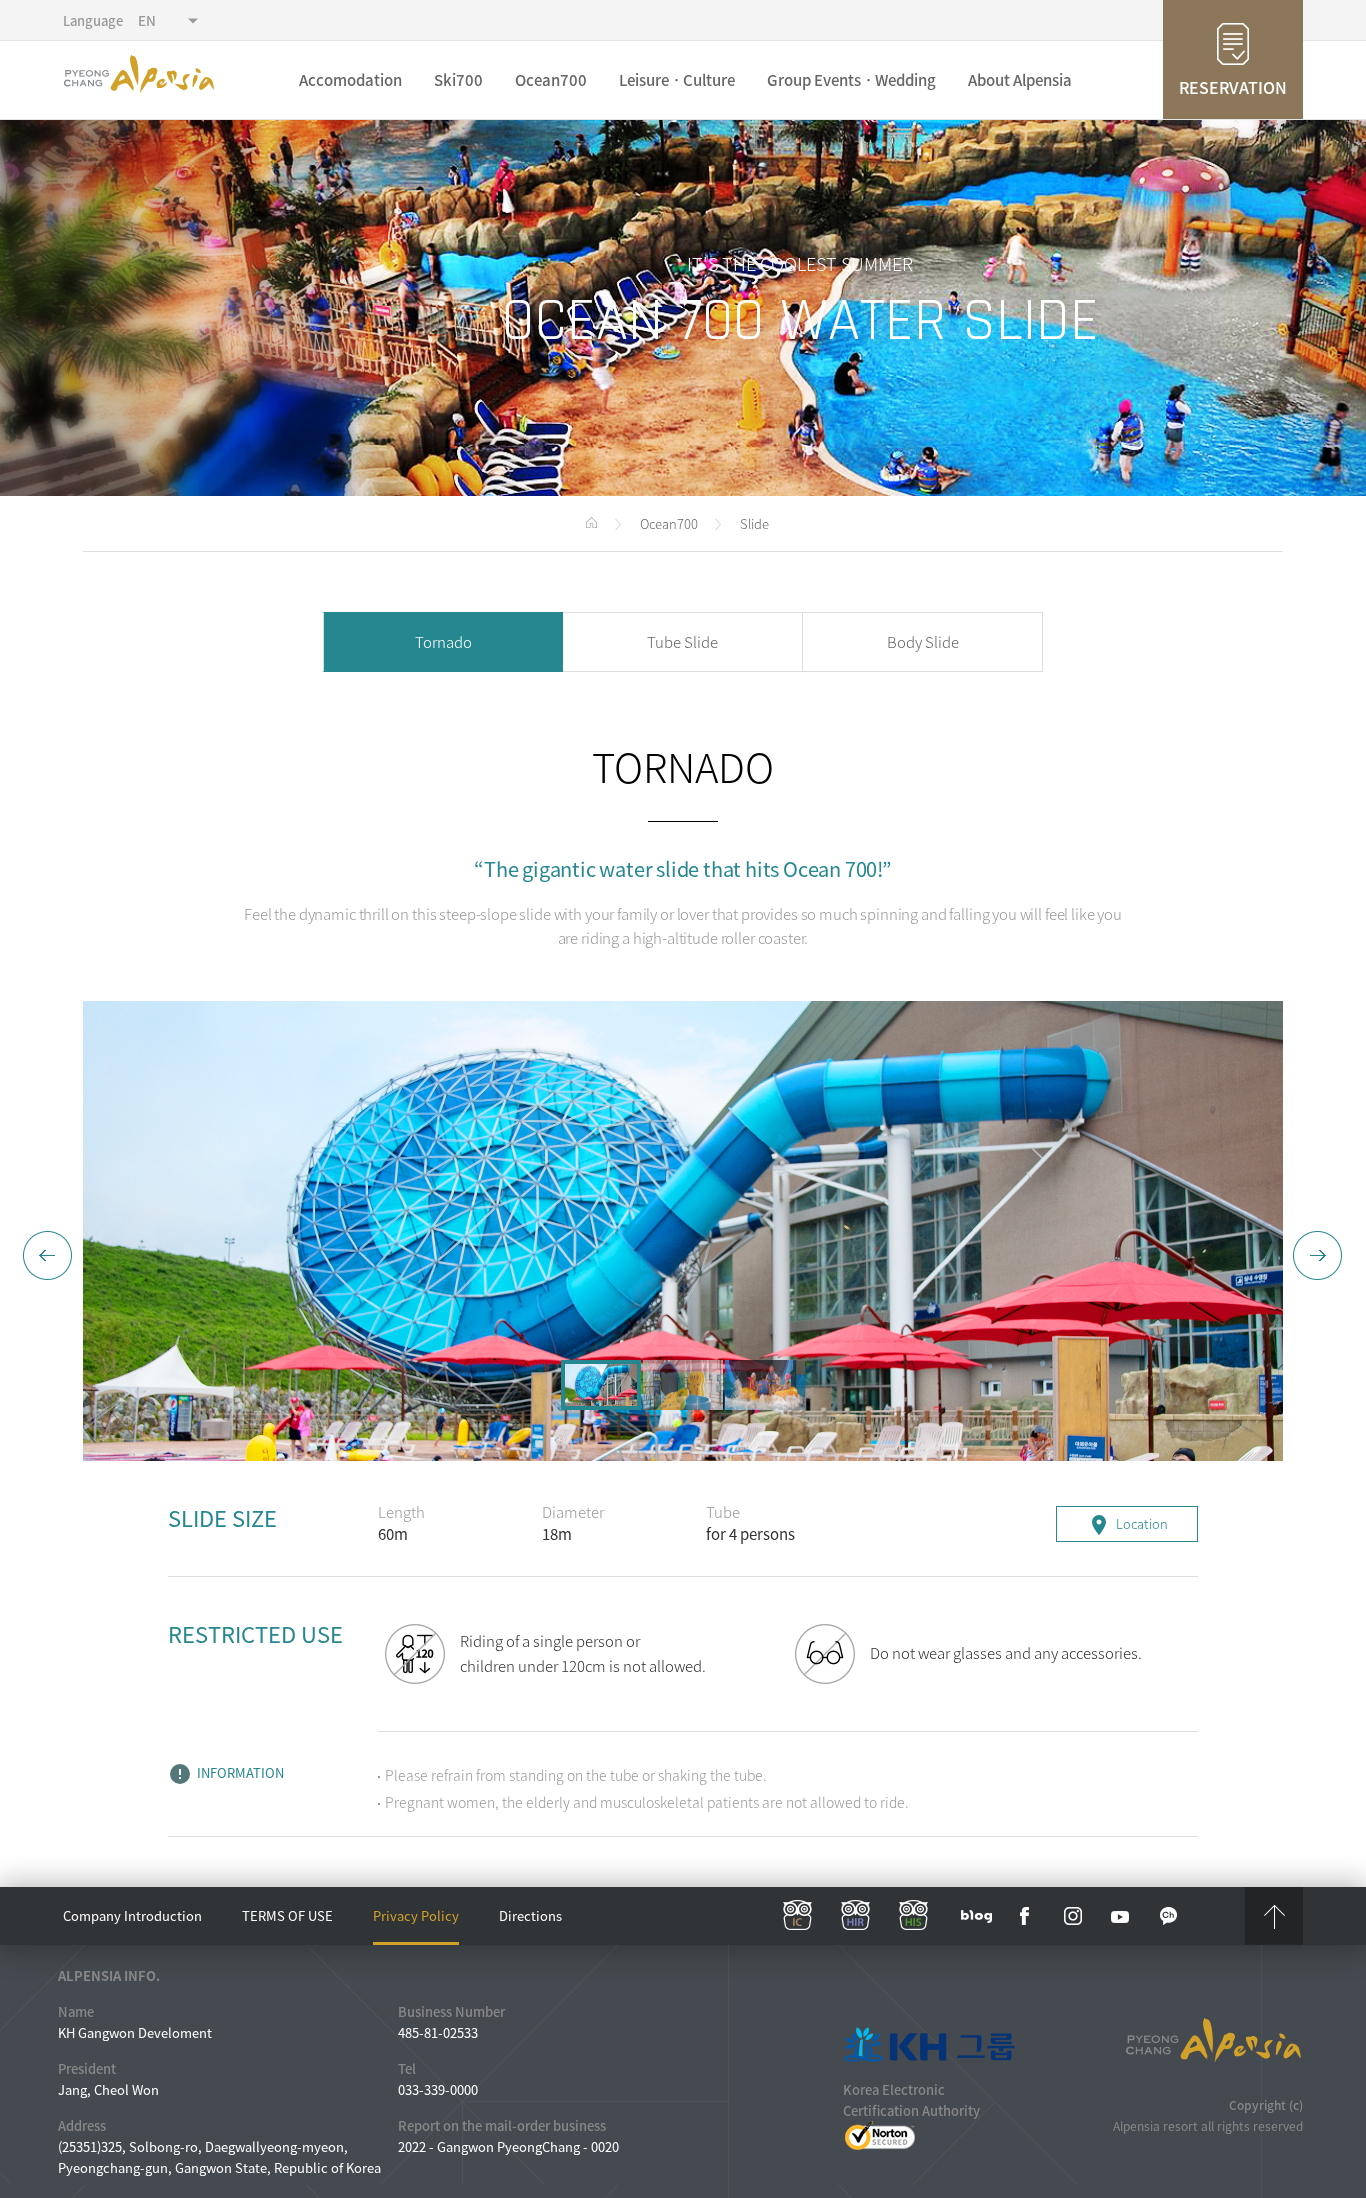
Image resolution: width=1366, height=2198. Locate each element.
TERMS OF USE (287, 1915)
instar (1073, 1916)
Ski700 (458, 80)
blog (977, 1916)
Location (1127, 1525)
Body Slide (923, 642)
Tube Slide (682, 642)
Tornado (443, 642)
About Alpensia (1020, 80)
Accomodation (350, 80)
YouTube (1121, 1916)
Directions (530, 1915)
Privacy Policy (416, 1915)
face (1025, 1916)
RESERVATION (1233, 87)
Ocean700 (551, 80)
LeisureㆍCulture (677, 80)
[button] (48, 1256)
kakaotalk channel (1169, 1916)
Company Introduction (132, 1915)
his (914, 1916)
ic (798, 1916)
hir (856, 1916)
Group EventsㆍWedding (851, 80)
